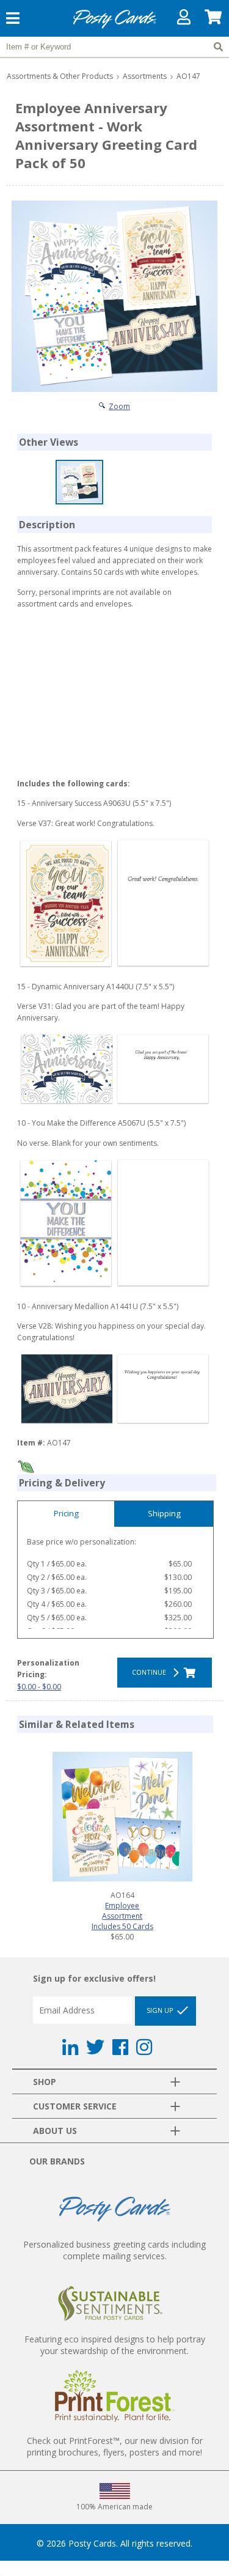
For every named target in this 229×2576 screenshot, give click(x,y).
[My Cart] (214, 20)
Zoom (119, 406)
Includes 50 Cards (122, 1926)
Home (115, 27)
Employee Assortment (122, 1911)
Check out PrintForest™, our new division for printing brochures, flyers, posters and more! (115, 2446)
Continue (151, 1672)
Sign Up (161, 2010)
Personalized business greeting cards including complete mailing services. (114, 2250)
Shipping (164, 1513)
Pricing (66, 1513)
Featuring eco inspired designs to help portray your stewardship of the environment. (115, 2345)
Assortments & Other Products (60, 76)
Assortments (145, 76)
